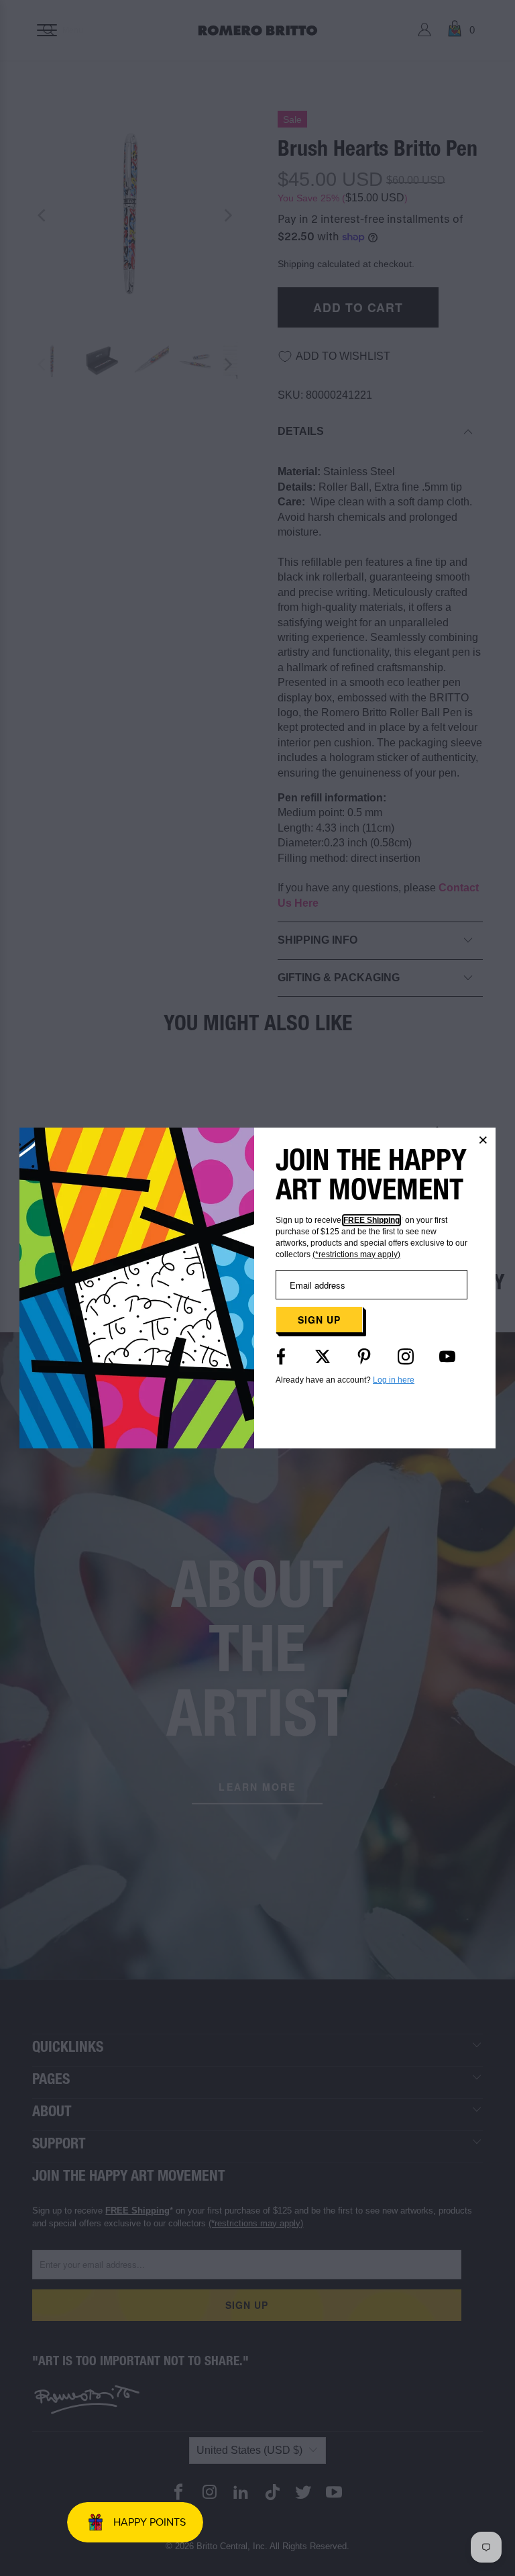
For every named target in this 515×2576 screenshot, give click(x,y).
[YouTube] (447, 1356)
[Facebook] (281, 1356)
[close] (483, 1140)
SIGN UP (319, 1320)
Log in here (394, 1380)
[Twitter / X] (323, 1356)
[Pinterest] (364, 1356)
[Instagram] (406, 1356)
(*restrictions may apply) (356, 1254)
